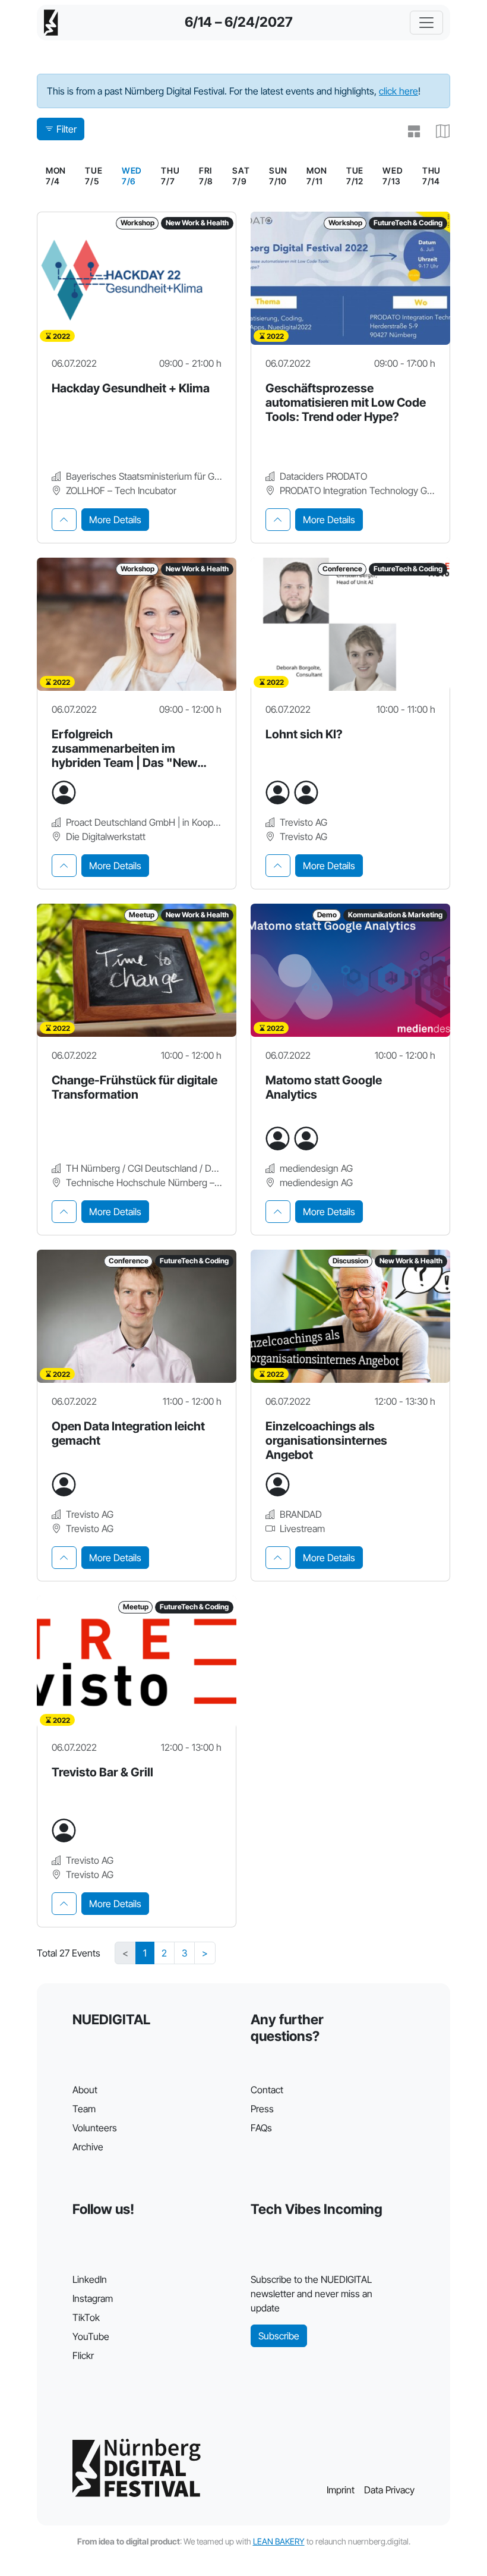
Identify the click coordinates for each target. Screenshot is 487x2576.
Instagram (93, 2298)
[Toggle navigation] (426, 23)
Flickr (83, 2355)
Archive (88, 2147)
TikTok (86, 2317)
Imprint (341, 2490)
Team (84, 2109)
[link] (132, 176)
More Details (115, 520)
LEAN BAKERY (279, 2541)
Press (262, 2109)
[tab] (64, 520)
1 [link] (145, 1953)
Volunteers (95, 2128)
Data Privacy (389, 2490)
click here (399, 91)
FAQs (261, 2128)
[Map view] (438, 131)
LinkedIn (90, 2279)
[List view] (409, 131)
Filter (67, 129)
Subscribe (279, 2336)
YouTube (91, 2336)
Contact (267, 2090)
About (85, 2090)
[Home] (51, 23)
